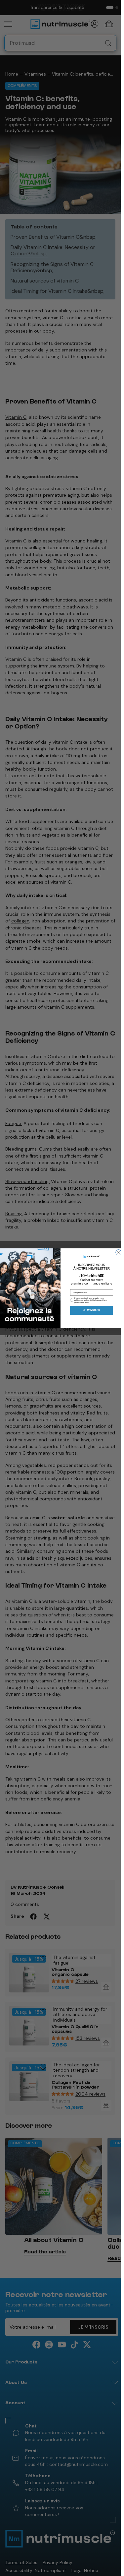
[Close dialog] (118, 1252)
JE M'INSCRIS (91, 1310)
